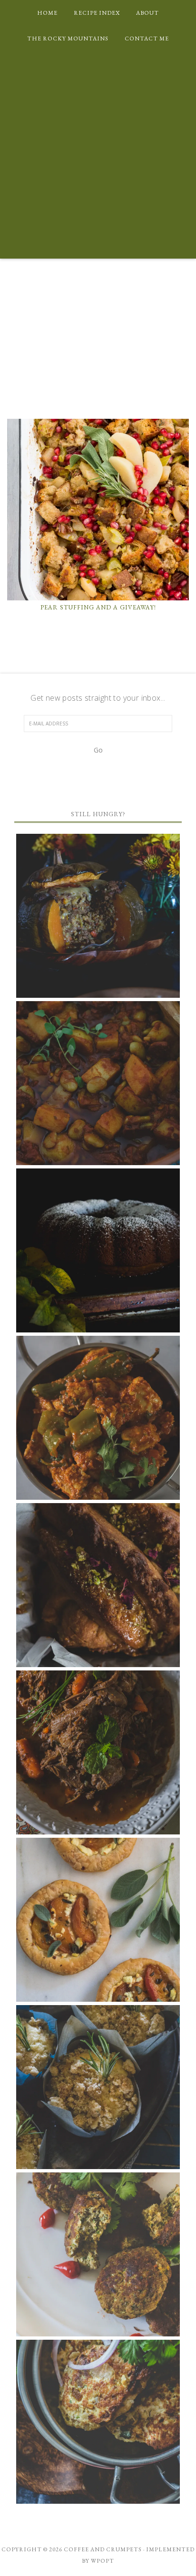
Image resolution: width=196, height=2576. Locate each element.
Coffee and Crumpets (98, 347)
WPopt (103, 2561)
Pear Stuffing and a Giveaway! (98, 607)
